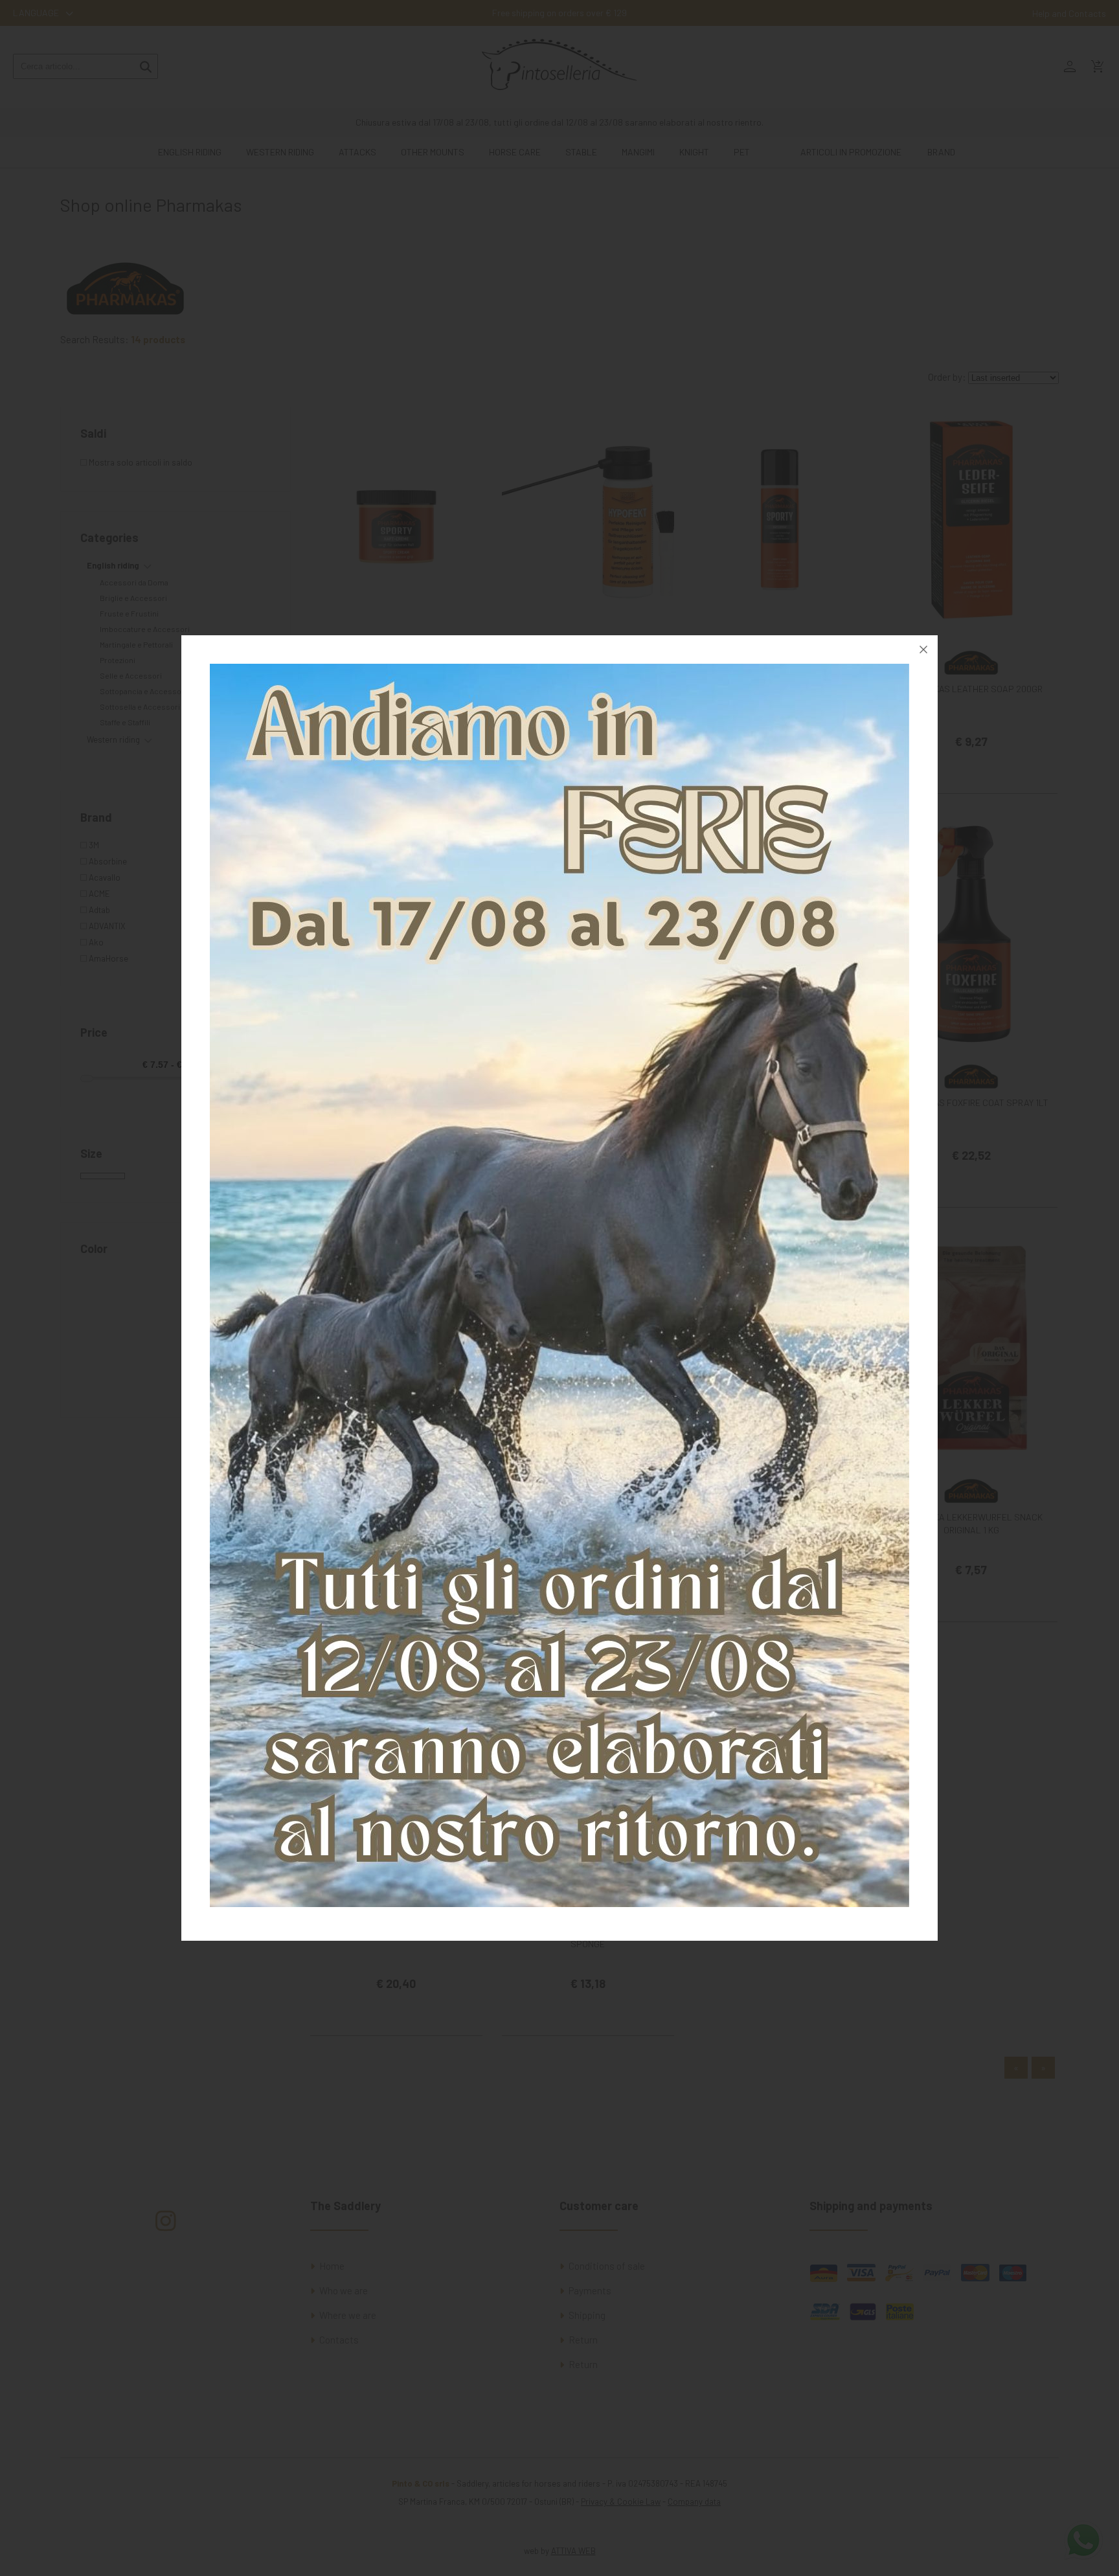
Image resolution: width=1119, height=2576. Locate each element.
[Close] (923, 650)
